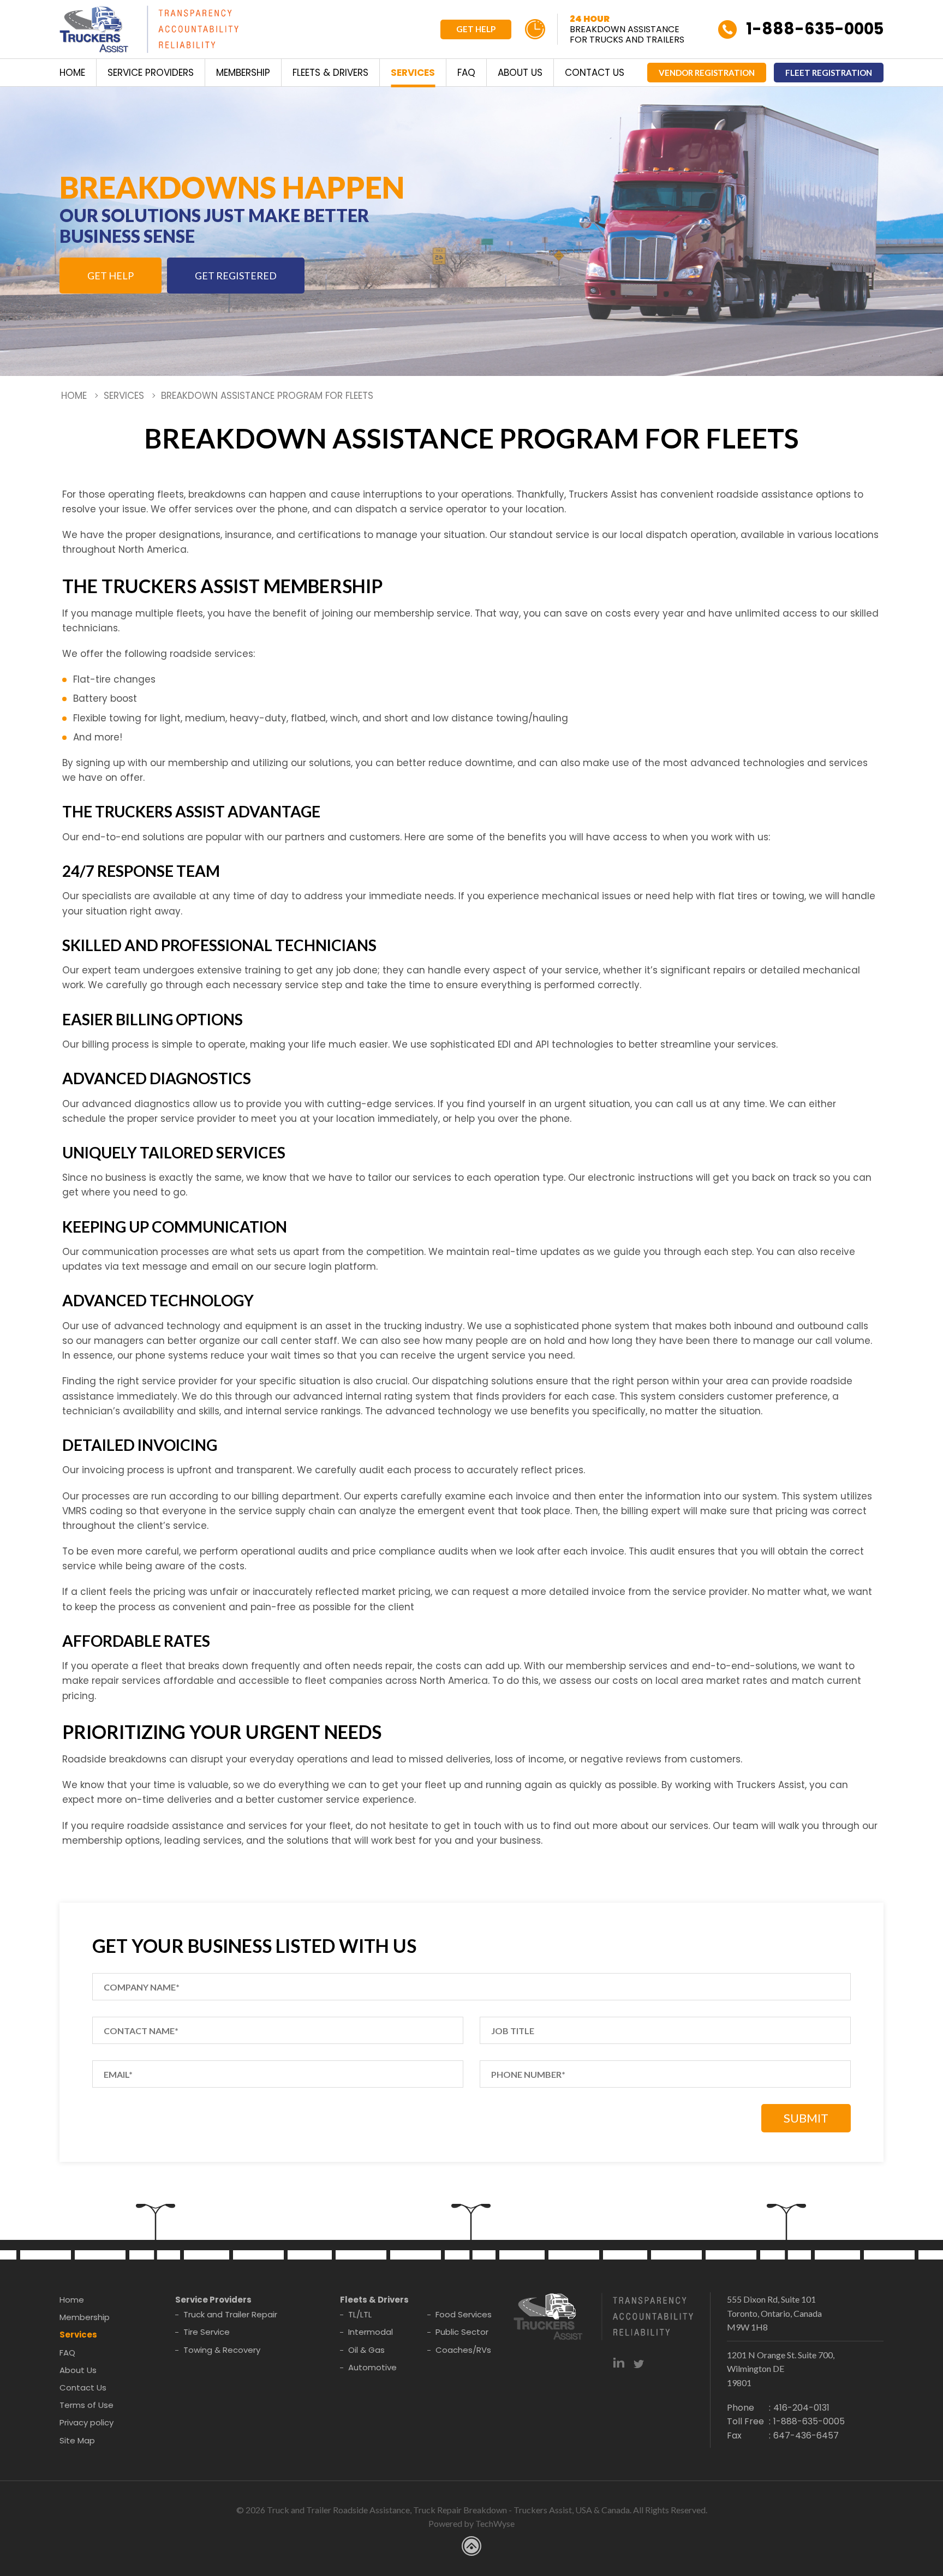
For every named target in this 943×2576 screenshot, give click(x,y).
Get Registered (236, 276)
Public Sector (462, 2332)
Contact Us (595, 73)
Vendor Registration (707, 73)
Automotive (372, 2367)
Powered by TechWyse (471, 2523)
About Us (520, 73)
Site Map (77, 2440)
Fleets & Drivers (330, 73)
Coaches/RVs (463, 2350)
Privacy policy (86, 2422)
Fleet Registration (829, 73)
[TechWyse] (471, 2548)
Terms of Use (86, 2405)
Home (72, 73)
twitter (639, 2362)
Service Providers (151, 73)
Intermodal (371, 2332)
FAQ (466, 73)
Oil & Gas (366, 2350)
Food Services (464, 2314)
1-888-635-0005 (815, 29)
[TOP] (923, 1801)
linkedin (619, 2362)
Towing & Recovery (222, 2350)
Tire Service (207, 2332)
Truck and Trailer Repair (230, 2314)
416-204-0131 (801, 2408)
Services (413, 73)
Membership (243, 73)
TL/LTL (360, 2314)
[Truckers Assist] (149, 31)
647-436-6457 (806, 2435)
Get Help (476, 29)
